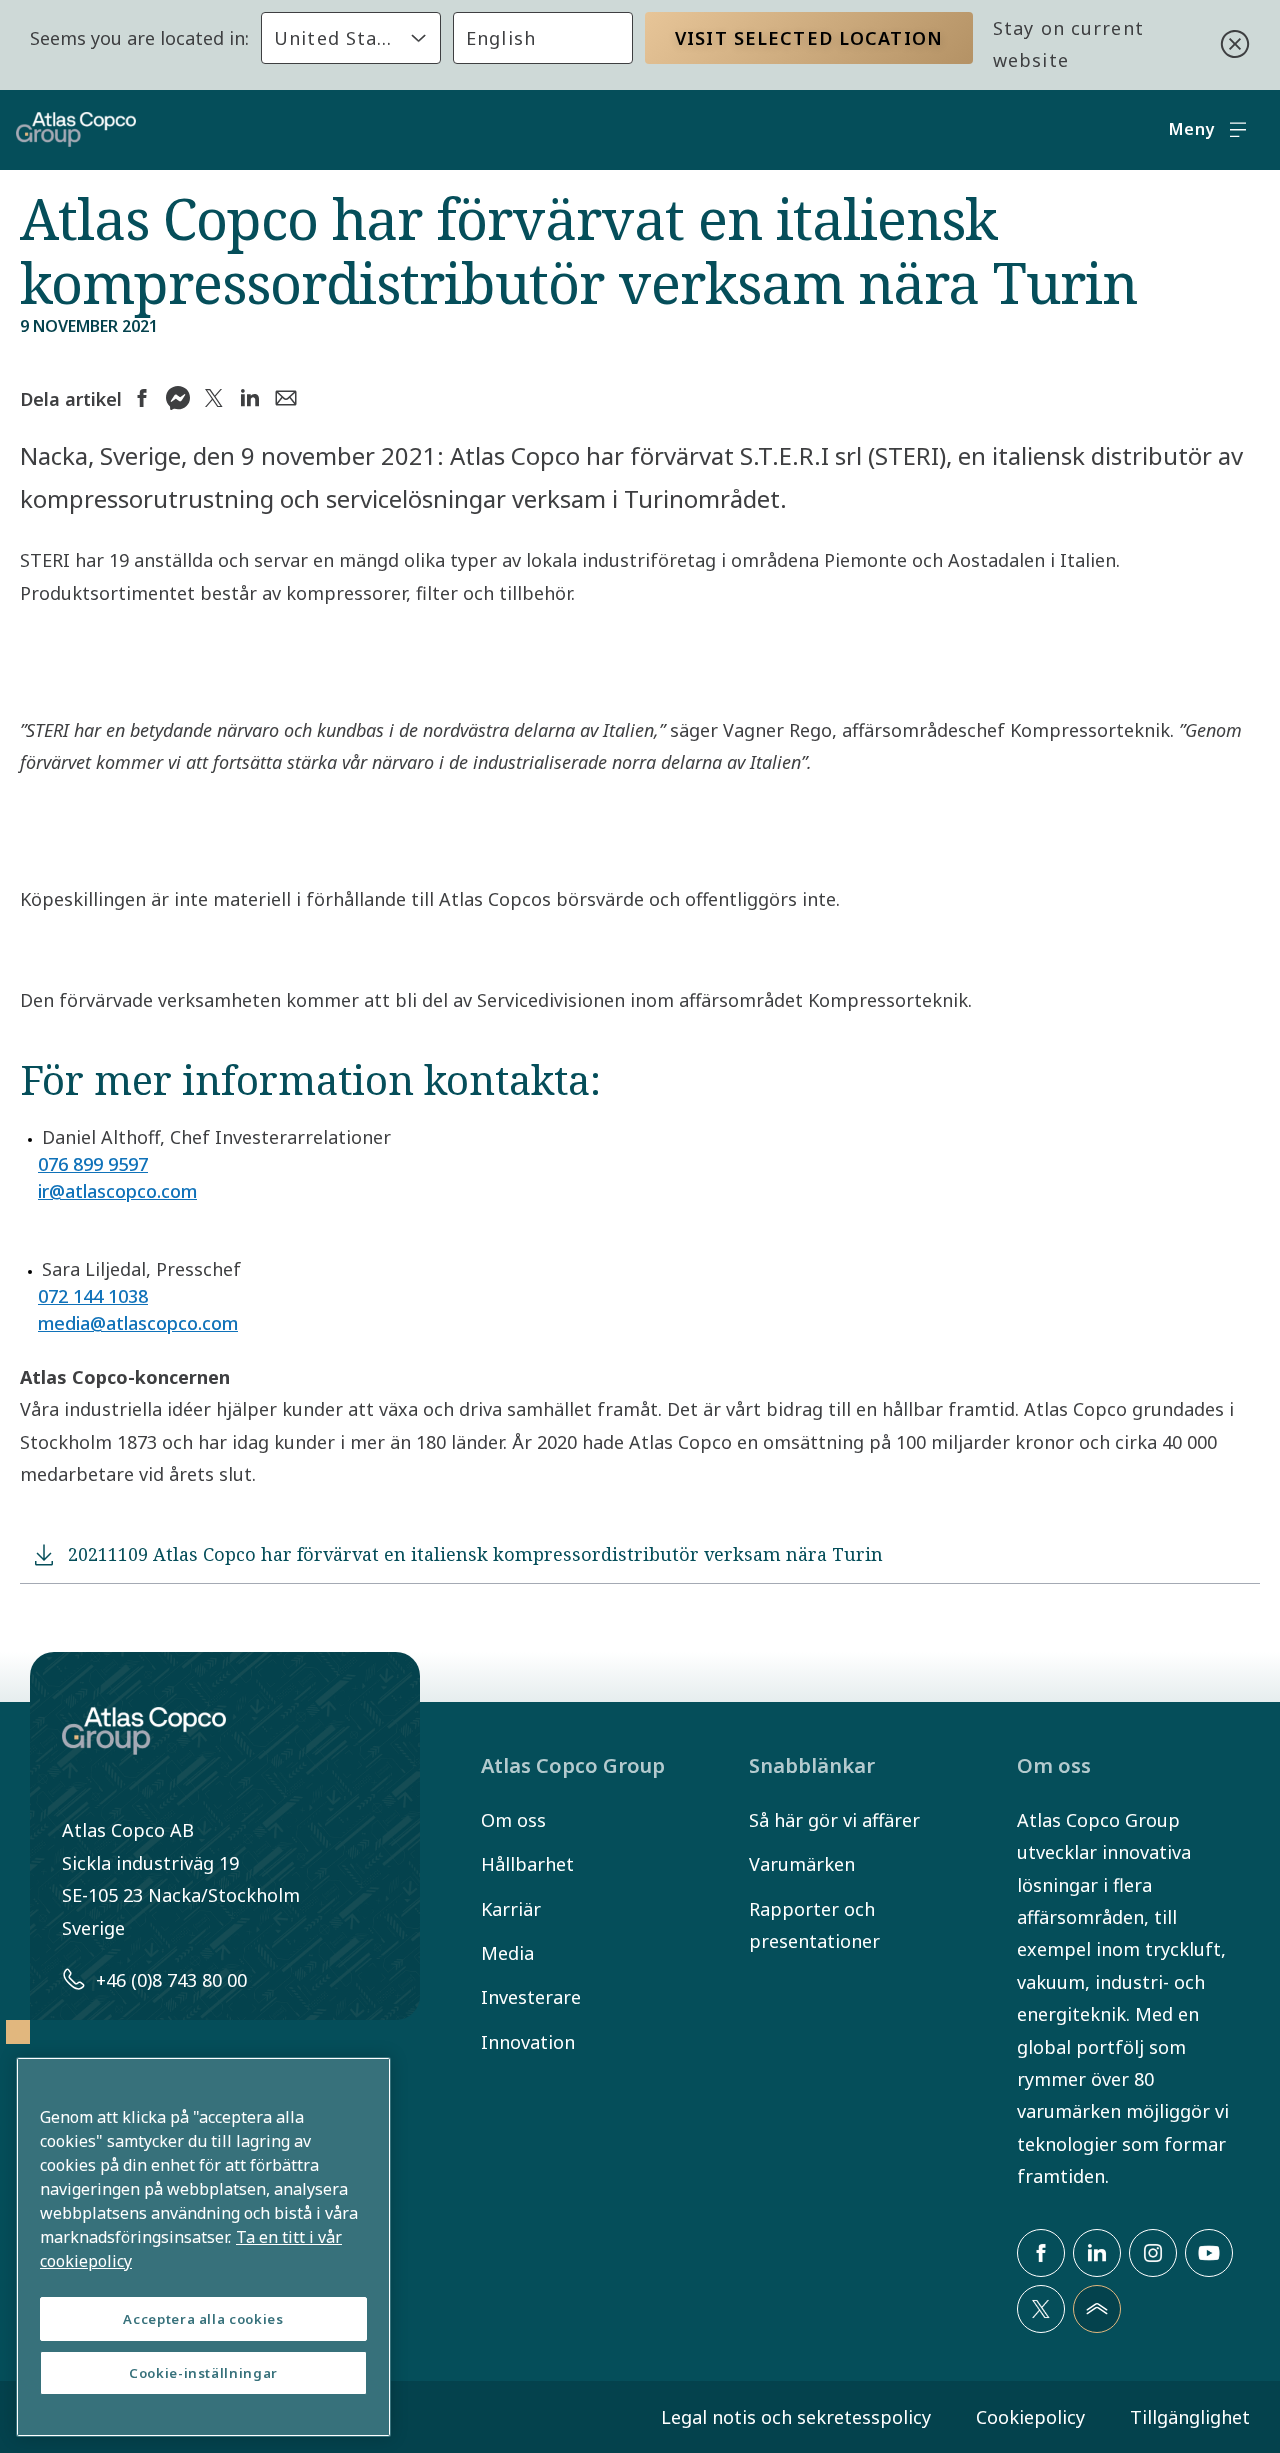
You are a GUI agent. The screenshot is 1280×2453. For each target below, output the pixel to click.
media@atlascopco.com (138, 1323)
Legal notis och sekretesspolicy (796, 2417)
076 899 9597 (93, 1164)
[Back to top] (1097, 2309)
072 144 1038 (93, 1296)
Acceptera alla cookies (203, 2319)
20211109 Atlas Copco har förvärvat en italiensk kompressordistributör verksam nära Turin (475, 1554)
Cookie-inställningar (203, 2373)
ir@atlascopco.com (117, 1191)
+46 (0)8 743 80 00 (171, 1980)
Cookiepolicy (1030, 2417)
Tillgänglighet (1190, 2417)
